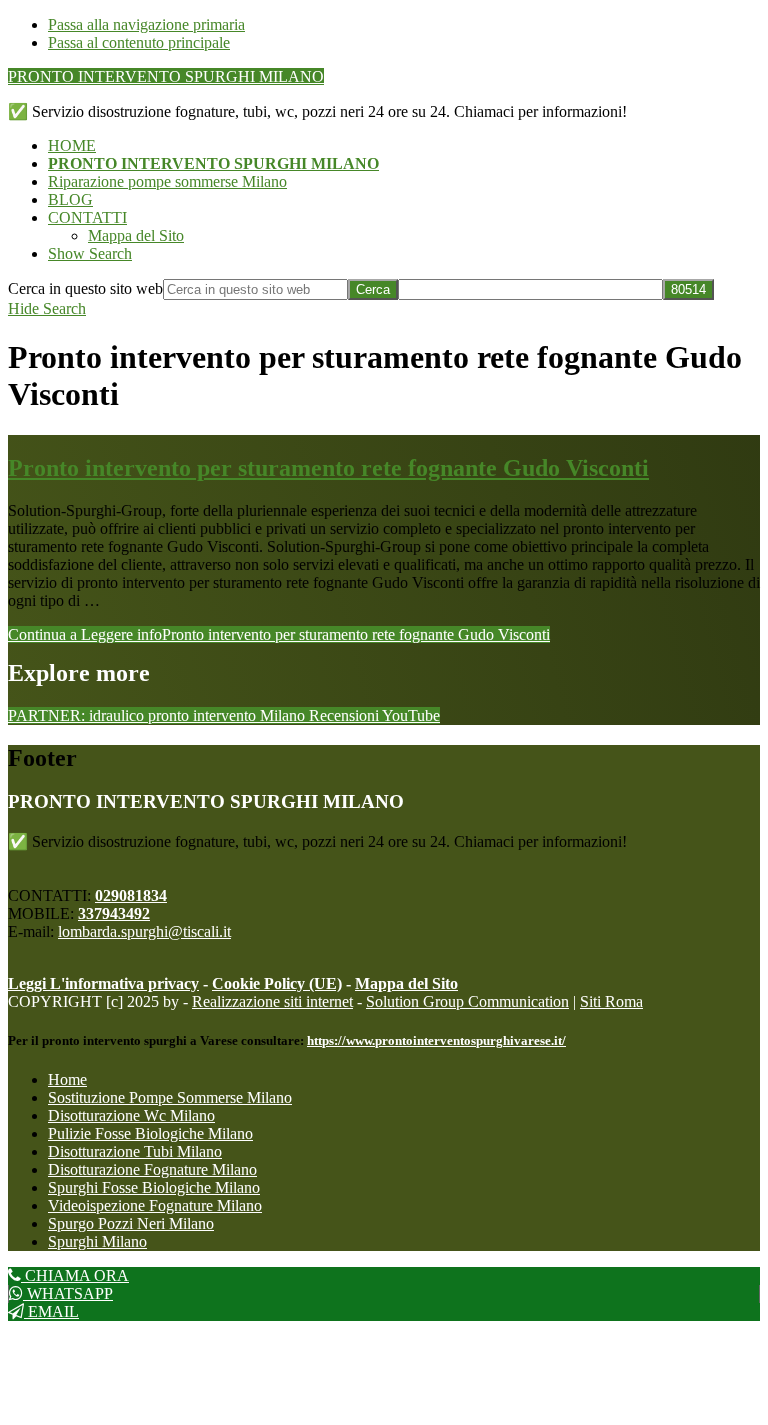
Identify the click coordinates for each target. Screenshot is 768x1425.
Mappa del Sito (406, 983)
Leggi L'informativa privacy (103, 983)
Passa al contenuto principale (139, 42)
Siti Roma (611, 1001)
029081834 (131, 895)
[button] (90, 253)
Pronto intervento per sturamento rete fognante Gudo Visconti (328, 468)
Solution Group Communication (467, 1001)
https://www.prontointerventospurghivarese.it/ (436, 1040)
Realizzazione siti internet (272, 1001)
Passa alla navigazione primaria (146, 24)
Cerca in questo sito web (85, 288)
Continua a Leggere (279, 634)
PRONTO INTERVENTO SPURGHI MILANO (166, 76)
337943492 (114, 913)
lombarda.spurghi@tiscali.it (144, 931)
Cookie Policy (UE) (277, 983)
